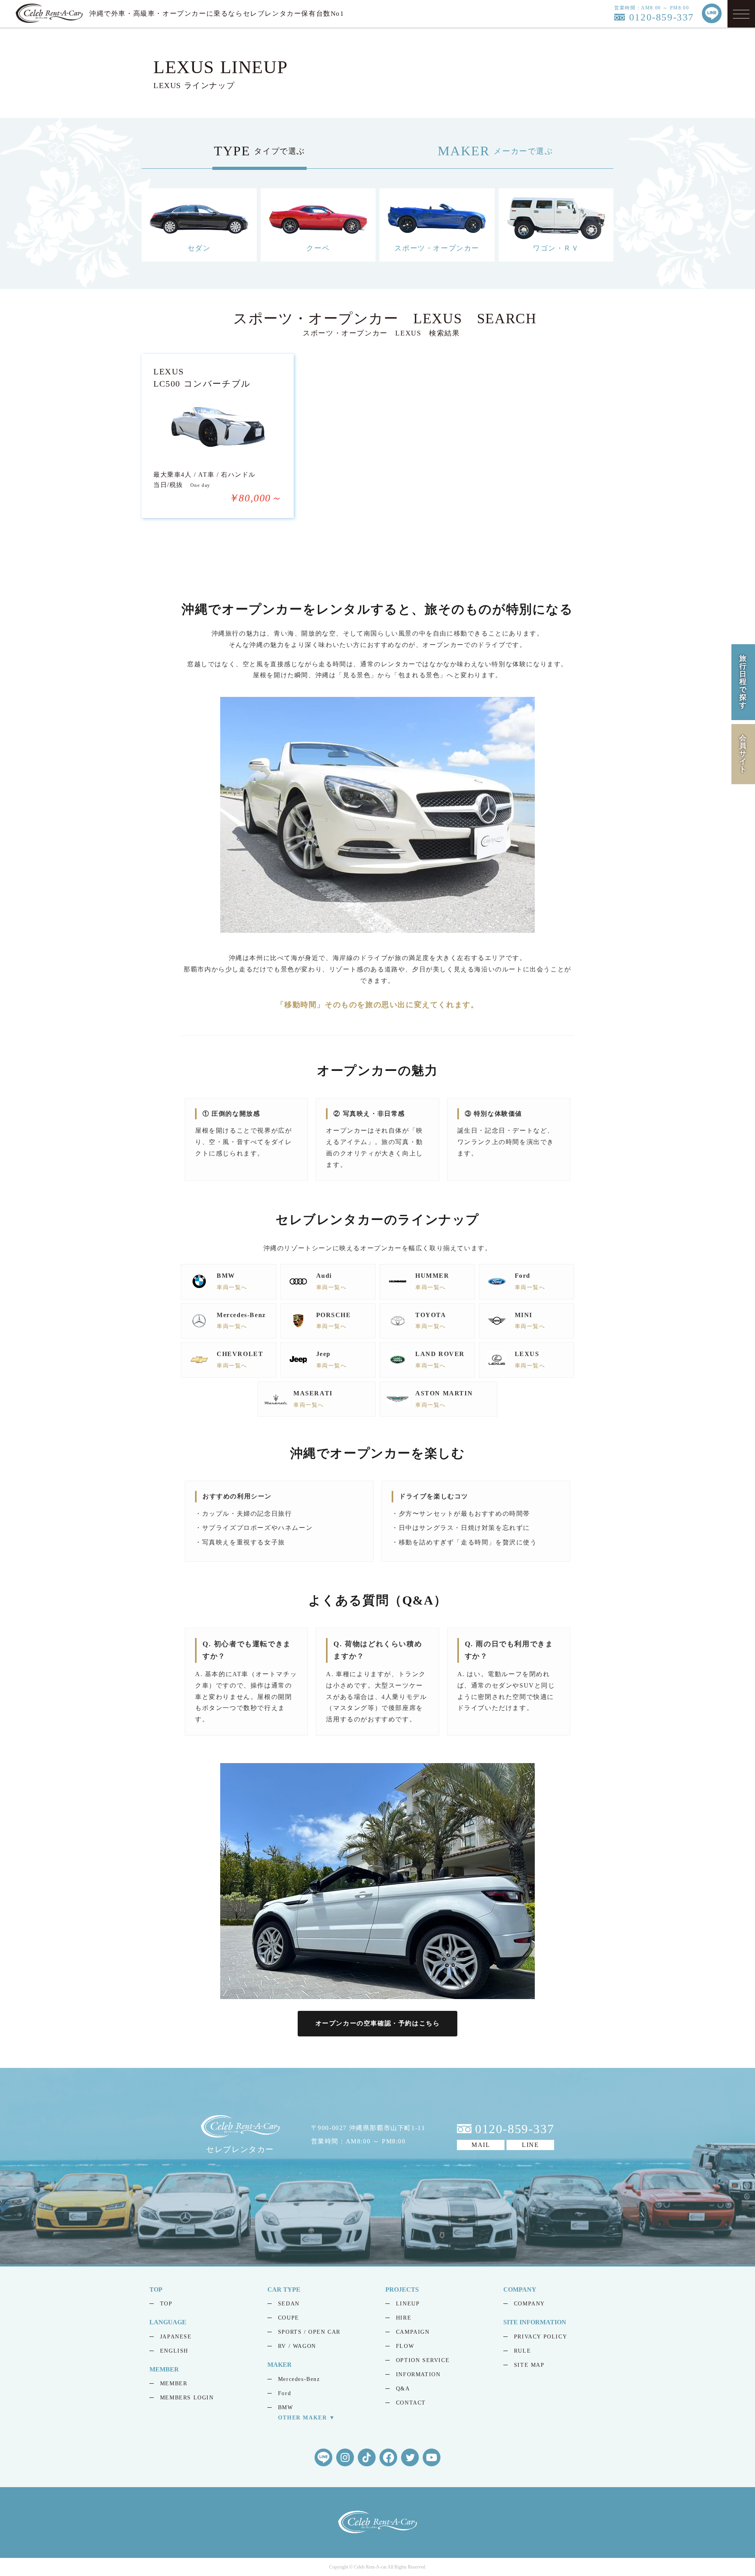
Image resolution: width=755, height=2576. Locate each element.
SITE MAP (529, 2365)
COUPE (289, 2318)
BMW (286, 2407)
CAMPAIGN (413, 2332)
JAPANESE (176, 2337)
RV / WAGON (297, 2346)
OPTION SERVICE (423, 2360)
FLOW (405, 2346)
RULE (522, 2351)
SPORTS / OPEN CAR (309, 2332)
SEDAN (289, 2304)
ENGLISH (174, 2351)
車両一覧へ (232, 1287)
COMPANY (529, 2304)
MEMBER (174, 2383)
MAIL (481, 2144)
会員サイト (743, 753)
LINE (530, 2144)
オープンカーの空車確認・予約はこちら (378, 2023)
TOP (166, 2304)
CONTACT (411, 2403)
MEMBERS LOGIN (187, 2398)
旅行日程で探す (743, 682)
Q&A (403, 2389)
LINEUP (408, 2304)
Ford (285, 2393)
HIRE (404, 2318)
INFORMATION (418, 2374)
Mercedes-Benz (299, 2379)
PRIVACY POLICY (540, 2337)
